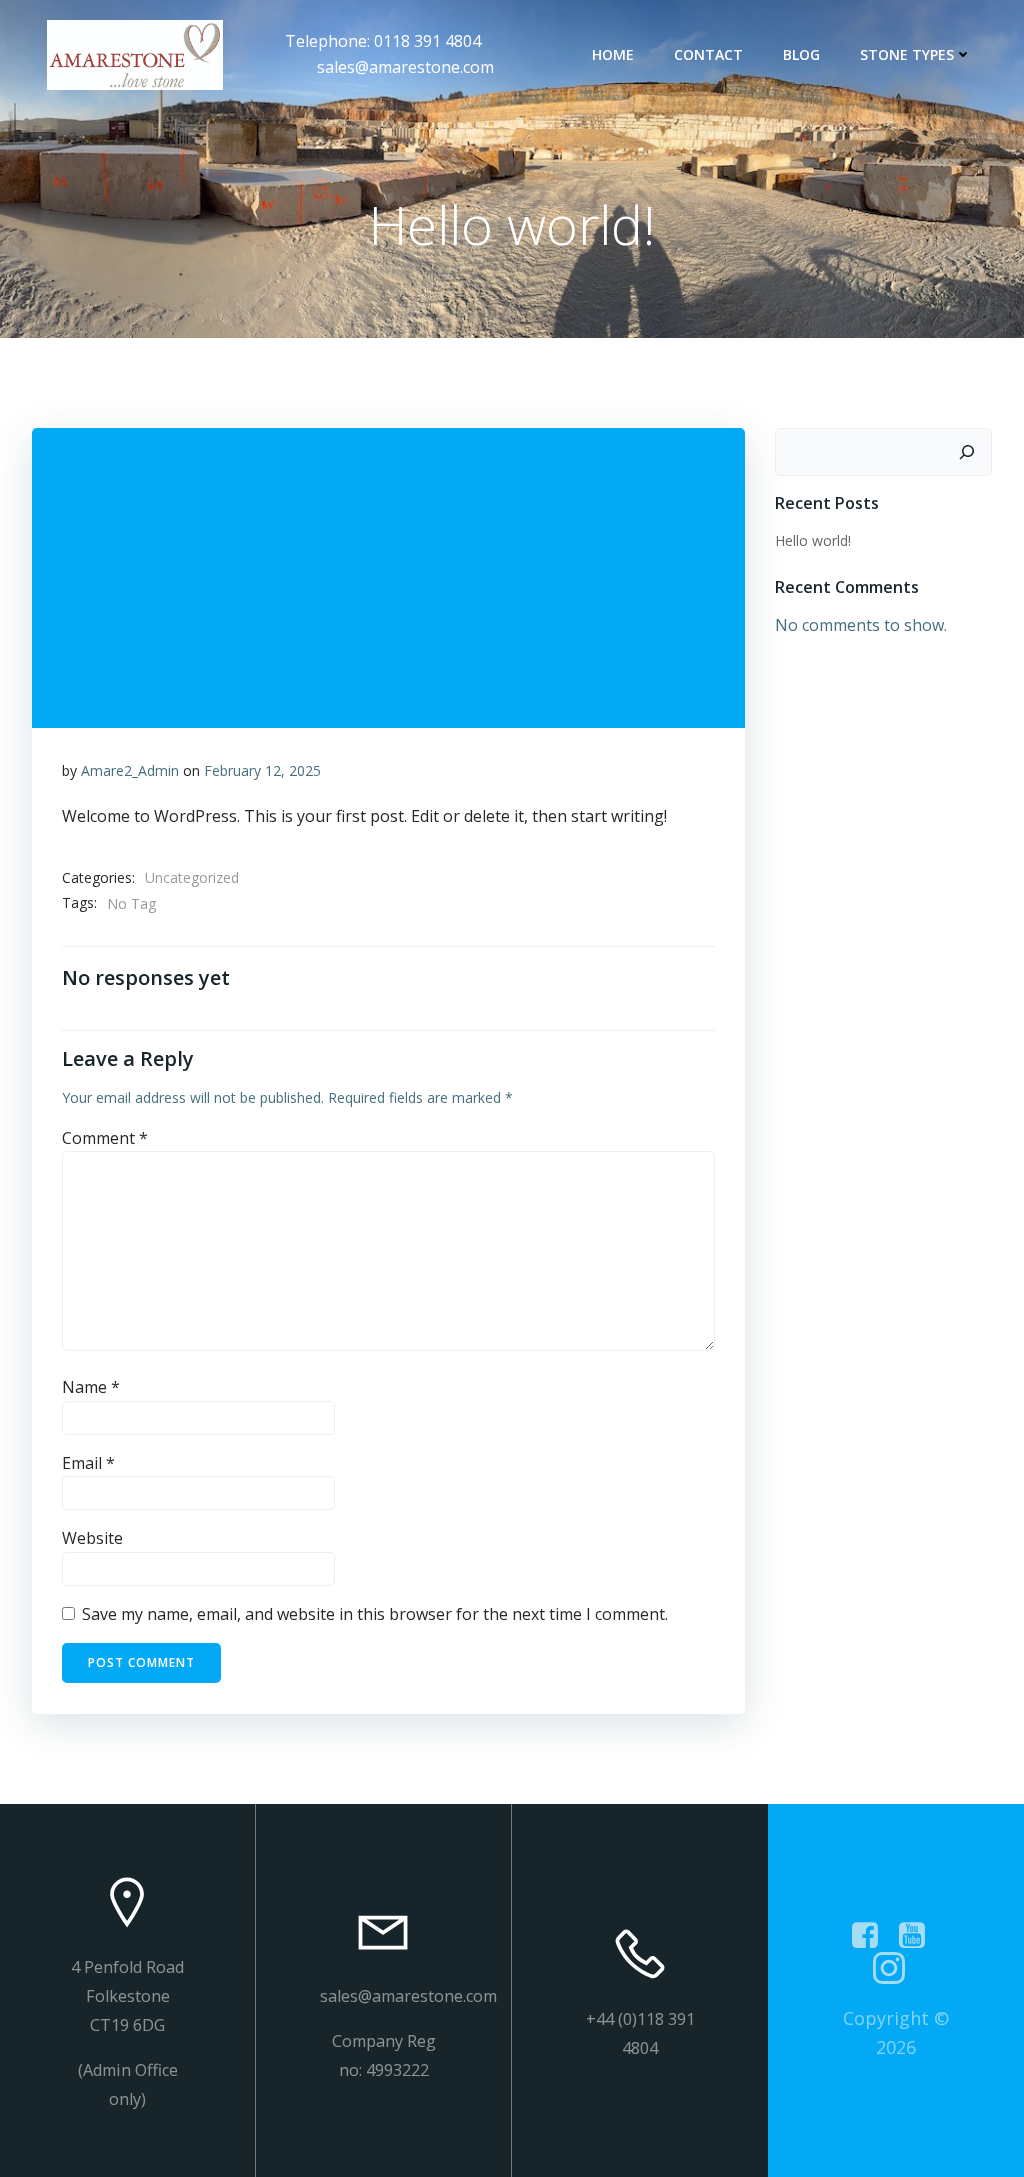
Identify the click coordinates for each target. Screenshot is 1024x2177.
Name (91, 1387)
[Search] (967, 452)
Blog (801, 54)
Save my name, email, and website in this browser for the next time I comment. (375, 1614)
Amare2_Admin (130, 770)
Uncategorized (192, 877)
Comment (105, 1138)
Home (613, 54)
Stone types (907, 54)
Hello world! (813, 540)
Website (92, 1538)
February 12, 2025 (262, 770)
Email (88, 1463)
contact (708, 54)
